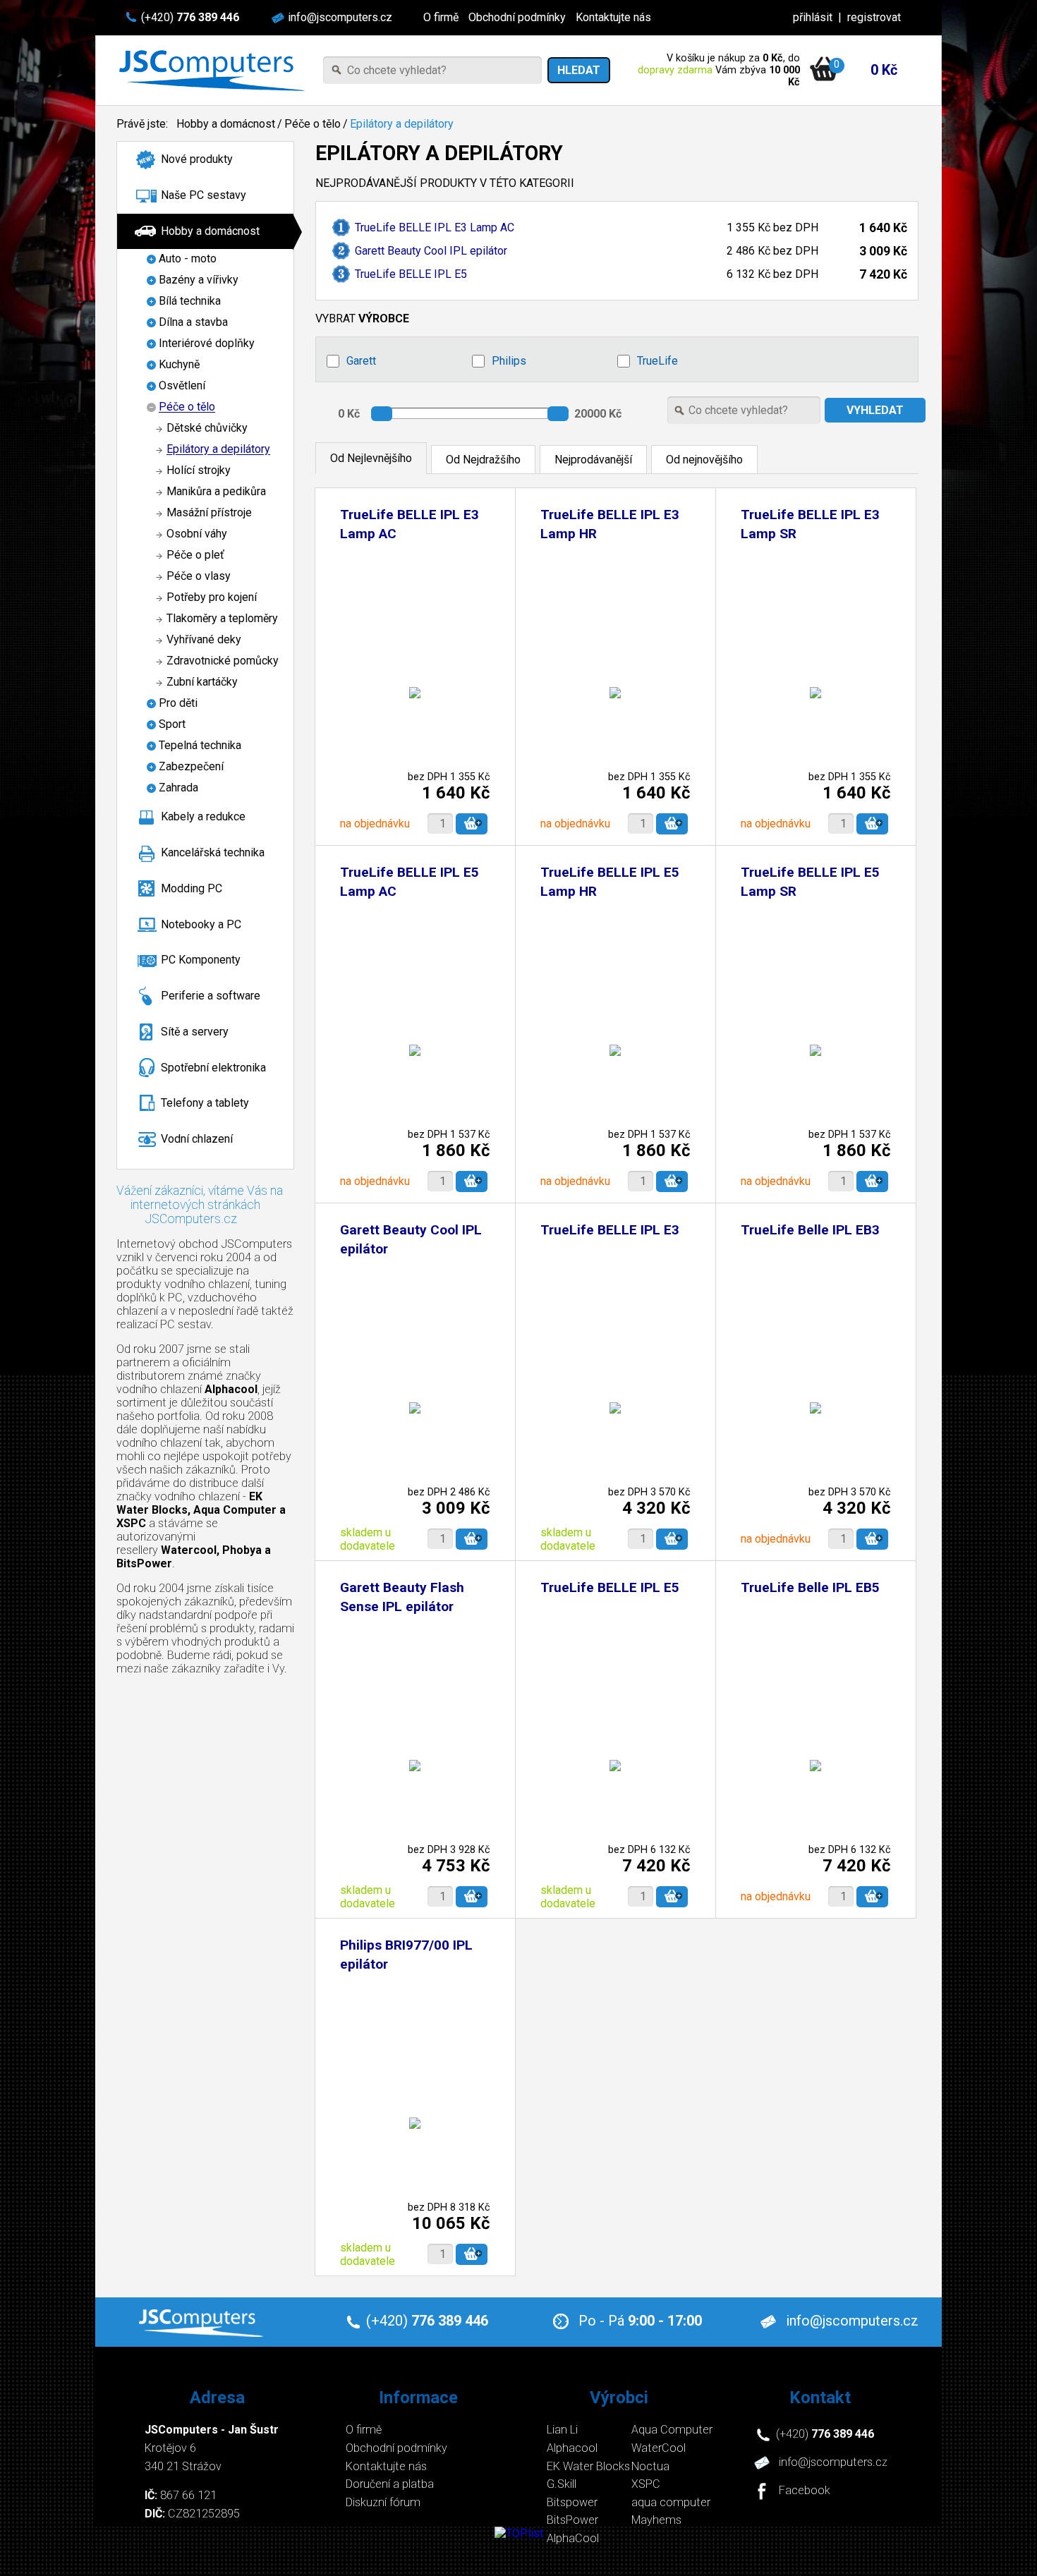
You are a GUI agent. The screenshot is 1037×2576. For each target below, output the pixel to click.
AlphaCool (573, 2538)
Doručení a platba (390, 2484)
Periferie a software (211, 996)
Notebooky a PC (201, 924)
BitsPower (572, 2520)
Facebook (805, 2491)
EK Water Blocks (588, 2466)
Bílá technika (190, 302)
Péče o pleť (195, 555)
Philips (509, 361)
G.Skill (562, 2484)
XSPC (646, 2484)
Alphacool (572, 2448)
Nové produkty (197, 159)
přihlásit (813, 17)
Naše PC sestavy (204, 195)
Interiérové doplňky (207, 344)
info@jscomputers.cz (340, 17)
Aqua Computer (672, 2430)
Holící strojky (199, 471)
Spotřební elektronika (213, 1068)
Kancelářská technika (213, 852)
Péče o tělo (313, 124)
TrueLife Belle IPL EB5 (810, 1587)
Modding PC (192, 888)
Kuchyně (179, 365)
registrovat (874, 17)
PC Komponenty (201, 960)
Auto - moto (188, 259)
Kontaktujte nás (613, 17)
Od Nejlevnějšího (371, 458)
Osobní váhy (197, 534)
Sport (172, 725)
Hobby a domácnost (226, 124)
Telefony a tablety (205, 1103)
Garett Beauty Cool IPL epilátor (431, 251)
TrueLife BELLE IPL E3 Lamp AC (435, 227)
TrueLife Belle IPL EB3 (810, 1230)
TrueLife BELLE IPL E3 (610, 1230)
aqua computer (671, 2502)
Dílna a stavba (193, 323)
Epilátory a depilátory (402, 124)
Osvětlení (182, 386)
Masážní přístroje (209, 513)
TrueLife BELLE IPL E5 (411, 274)
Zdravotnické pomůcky (223, 661)
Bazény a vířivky (199, 280)
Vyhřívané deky (204, 640)
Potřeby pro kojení (212, 598)
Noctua (650, 2466)
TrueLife (657, 361)
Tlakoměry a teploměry (222, 619)
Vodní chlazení (197, 1139)
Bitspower (572, 2502)
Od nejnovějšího (704, 460)
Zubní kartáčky (202, 682)
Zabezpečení (191, 767)
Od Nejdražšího (483, 460)
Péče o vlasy (199, 577)
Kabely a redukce (203, 816)
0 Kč (884, 70)
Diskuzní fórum (383, 2502)
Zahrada (178, 788)
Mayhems (656, 2520)
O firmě (441, 17)
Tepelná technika (200, 746)
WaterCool (659, 2448)
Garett (361, 361)
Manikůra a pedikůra (216, 492)
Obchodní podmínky (517, 17)
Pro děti (178, 704)
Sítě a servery (195, 1032)
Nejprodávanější (593, 460)
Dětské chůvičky (207, 429)
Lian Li (562, 2430)
